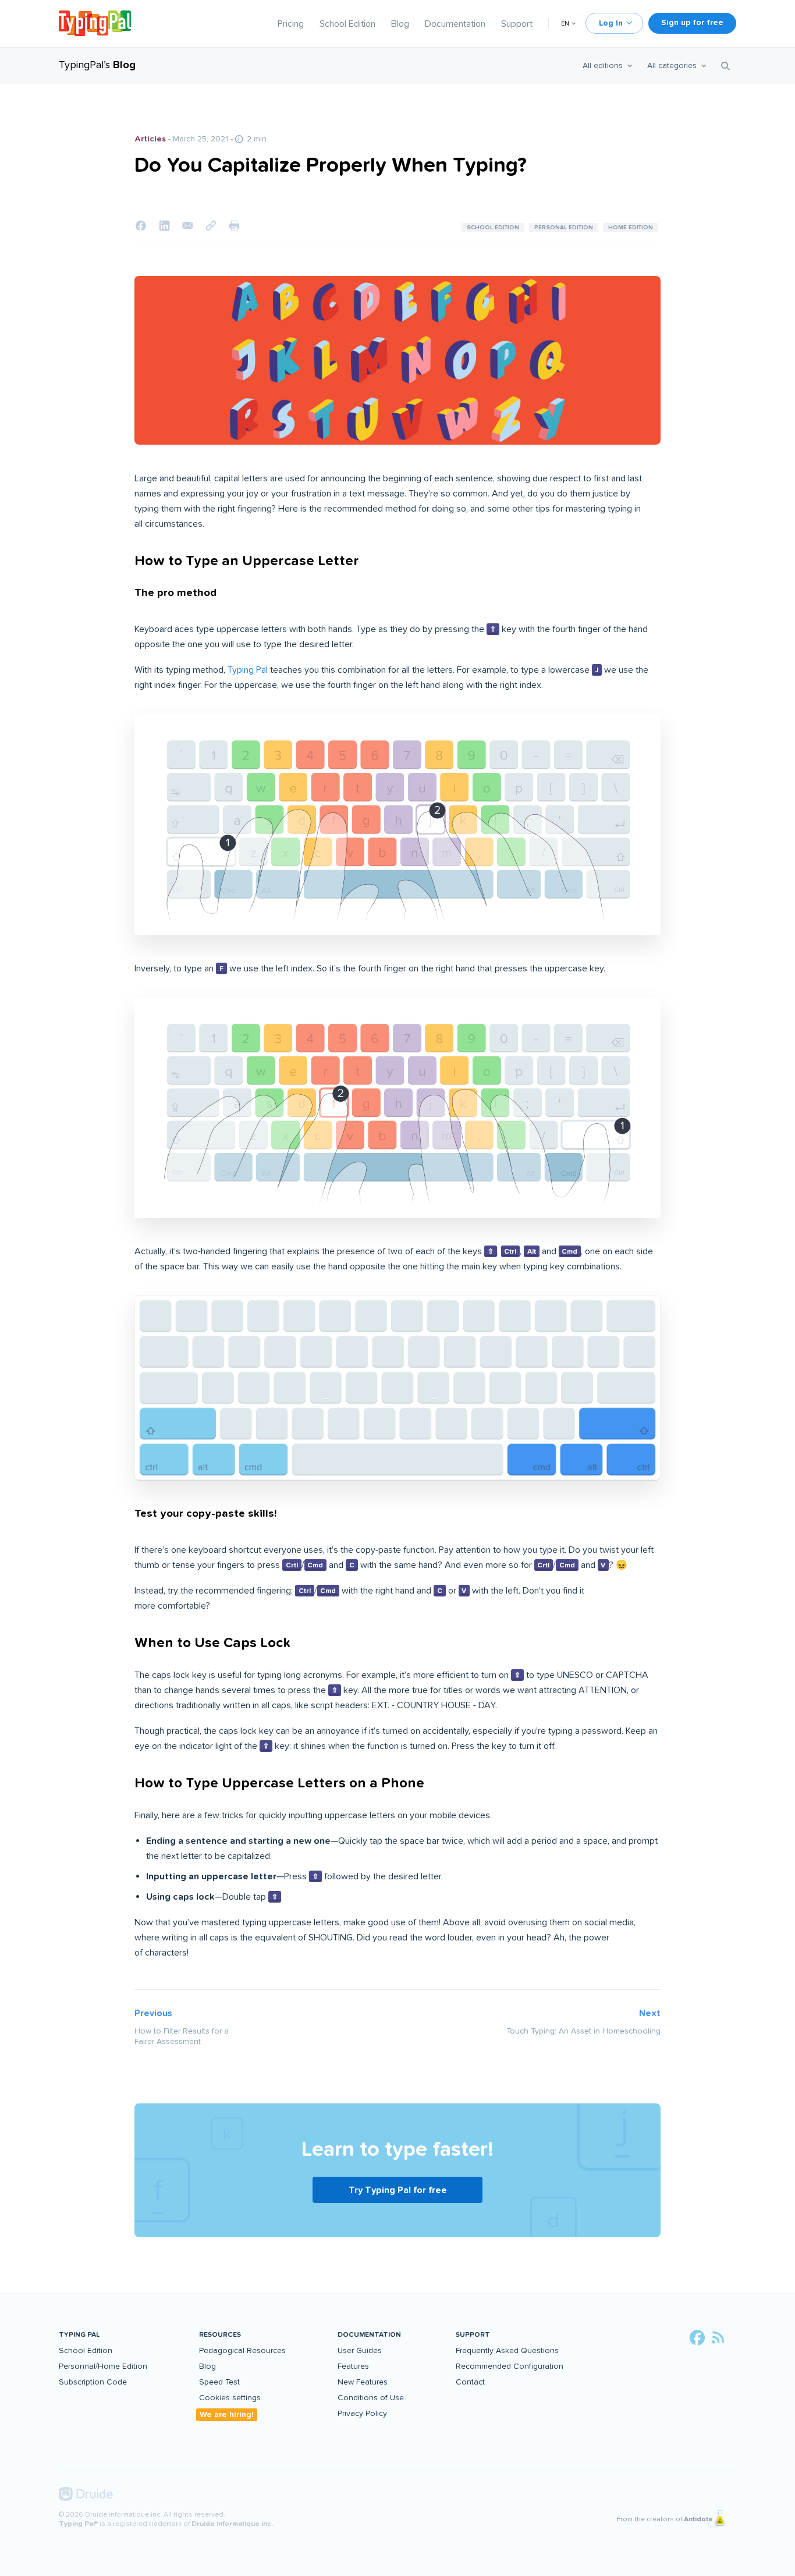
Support (517, 24)
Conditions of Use (371, 2398)
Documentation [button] (369, 2335)
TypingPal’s (97, 65)
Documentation (455, 24)
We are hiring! (227, 2414)
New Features (363, 2382)
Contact (470, 2382)
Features (353, 2366)
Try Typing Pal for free (398, 2190)
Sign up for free (692, 22)
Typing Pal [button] (79, 2335)
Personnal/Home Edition (103, 2366)
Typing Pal (248, 670)
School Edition (347, 24)
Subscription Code (93, 2382)
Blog (400, 24)
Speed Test (219, 2382)
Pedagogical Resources (242, 2350)
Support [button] (473, 2335)
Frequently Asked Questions (507, 2350)
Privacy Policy (362, 2413)
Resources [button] (220, 2335)
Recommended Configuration (510, 2366)
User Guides (360, 2350)
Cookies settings (230, 2398)
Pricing (291, 24)
